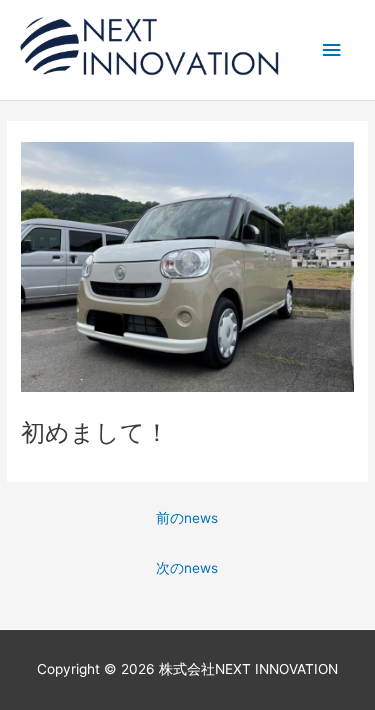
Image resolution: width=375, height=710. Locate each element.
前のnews (187, 518)
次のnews (187, 568)
